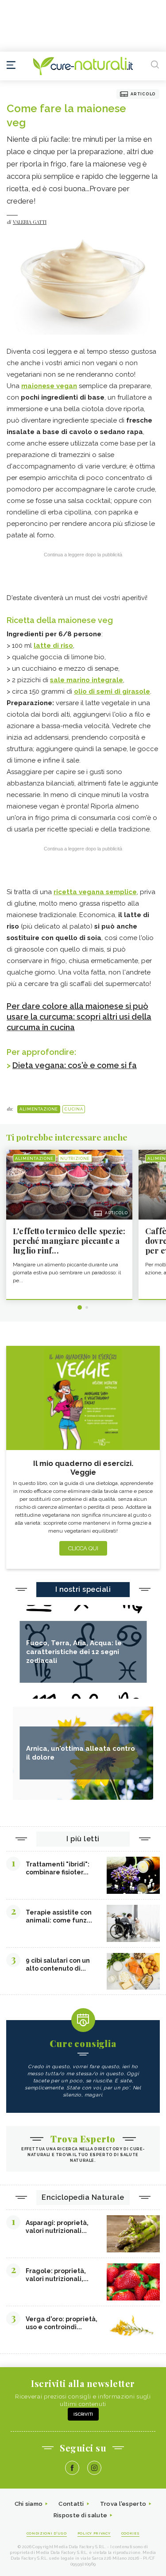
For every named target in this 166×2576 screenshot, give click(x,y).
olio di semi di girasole (112, 691)
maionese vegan (49, 386)
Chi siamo (29, 2504)
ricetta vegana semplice (95, 892)
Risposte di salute (80, 2515)
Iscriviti (83, 2414)
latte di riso (53, 646)
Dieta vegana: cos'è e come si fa (75, 1065)
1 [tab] (80, 1307)
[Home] (83, 66)
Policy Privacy (94, 2533)
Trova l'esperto (123, 2504)
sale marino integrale (87, 680)
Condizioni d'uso (47, 2533)
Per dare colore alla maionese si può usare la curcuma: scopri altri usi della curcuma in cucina (79, 1017)
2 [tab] (87, 1307)
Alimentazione (39, 1109)
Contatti (71, 2504)
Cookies (131, 2533)
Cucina (74, 1109)
